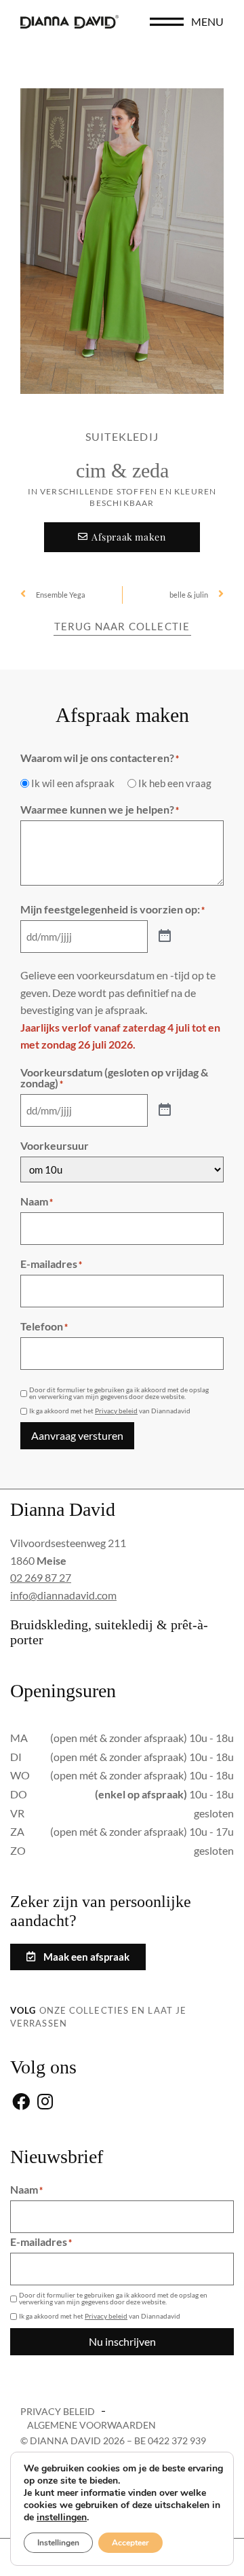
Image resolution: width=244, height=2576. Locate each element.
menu (207, 21)
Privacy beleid (116, 1411)
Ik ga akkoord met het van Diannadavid (110, 1411)
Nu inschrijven (122, 2341)
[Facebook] (21, 2102)
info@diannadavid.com (63, 1595)
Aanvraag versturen (77, 1435)
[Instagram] (45, 2102)
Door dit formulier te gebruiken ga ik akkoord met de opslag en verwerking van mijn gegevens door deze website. (119, 1393)
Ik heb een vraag (175, 783)
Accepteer (130, 2543)
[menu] (167, 22)
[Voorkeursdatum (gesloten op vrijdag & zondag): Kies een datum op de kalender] (165, 1110)
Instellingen (58, 2543)
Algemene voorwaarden (91, 2425)
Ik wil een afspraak (73, 783)
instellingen (62, 2518)
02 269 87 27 (41, 1577)
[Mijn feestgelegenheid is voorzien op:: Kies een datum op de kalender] (165, 937)
